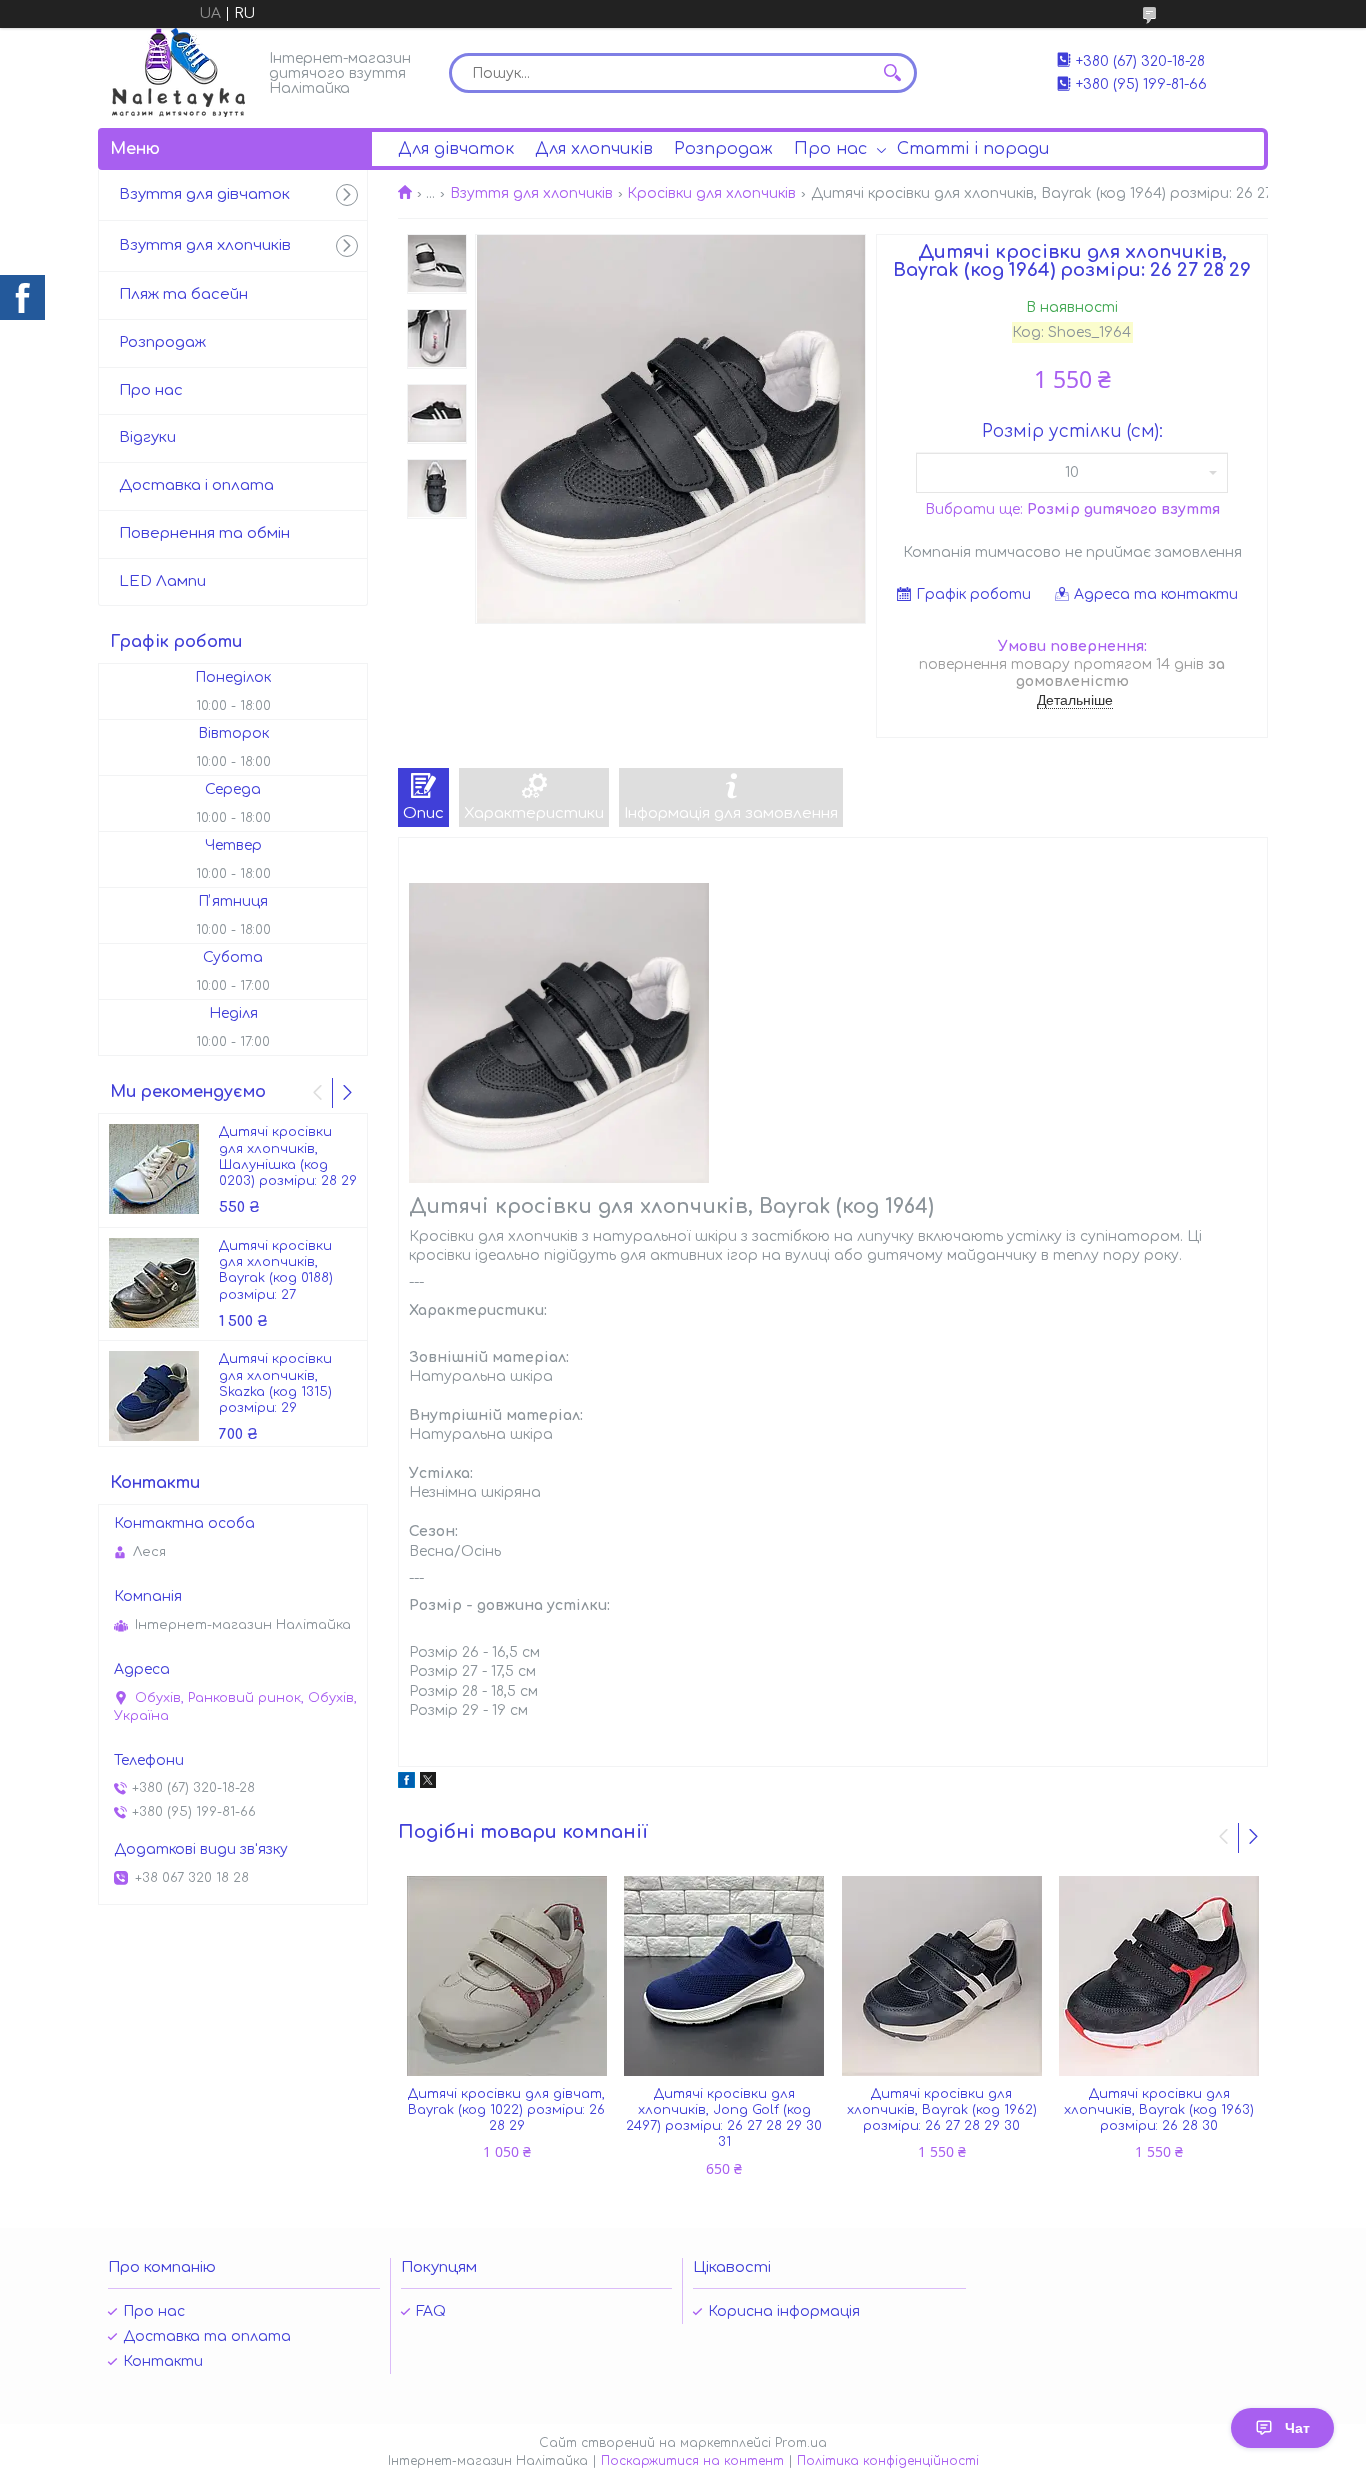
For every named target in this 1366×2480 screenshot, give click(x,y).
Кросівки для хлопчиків (711, 193)
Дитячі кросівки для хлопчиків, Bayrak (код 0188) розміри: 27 (276, 1270)
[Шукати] (892, 73)
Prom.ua (801, 2443)
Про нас (830, 149)
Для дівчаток (456, 149)
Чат (1297, 2428)
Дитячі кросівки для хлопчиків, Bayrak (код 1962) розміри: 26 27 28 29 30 (942, 2110)
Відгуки (147, 437)
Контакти (163, 2361)
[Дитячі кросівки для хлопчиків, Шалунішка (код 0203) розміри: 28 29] (154, 1169)
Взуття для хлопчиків (531, 193)
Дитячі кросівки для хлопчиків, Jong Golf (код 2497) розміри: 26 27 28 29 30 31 (724, 2118)
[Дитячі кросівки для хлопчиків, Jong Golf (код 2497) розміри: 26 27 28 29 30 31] (724, 1976)
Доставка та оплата (207, 2336)
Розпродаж (723, 149)
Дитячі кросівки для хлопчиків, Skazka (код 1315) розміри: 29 (275, 1383)
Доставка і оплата (196, 485)
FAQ (431, 2311)
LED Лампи (162, 581)
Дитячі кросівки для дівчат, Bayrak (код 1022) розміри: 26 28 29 (506, 2110)
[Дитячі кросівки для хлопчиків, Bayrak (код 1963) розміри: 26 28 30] (1159, 1976)
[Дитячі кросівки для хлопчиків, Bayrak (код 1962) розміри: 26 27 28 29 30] (941, 1976)
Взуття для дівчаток (204, 194)
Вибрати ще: (1072, 509)
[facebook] (406, 1783)
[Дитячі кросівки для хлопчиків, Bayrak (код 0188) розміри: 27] (154, 1283)
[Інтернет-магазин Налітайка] (178, 72)
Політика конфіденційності (888, 2461)
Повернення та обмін (204, 533)
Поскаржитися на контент (692, 2461)
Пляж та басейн (183, 294)
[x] (428, 1783)
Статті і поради (973, 149)
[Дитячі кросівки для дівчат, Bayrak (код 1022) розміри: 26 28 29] (506, 1976)
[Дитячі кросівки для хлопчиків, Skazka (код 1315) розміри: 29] (154, 1396)
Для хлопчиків (594, 149)
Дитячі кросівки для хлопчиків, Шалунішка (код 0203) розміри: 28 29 (288, 1156)
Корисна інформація (784, 2311)
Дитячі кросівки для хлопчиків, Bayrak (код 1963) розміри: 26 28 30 (1159, 2110)
